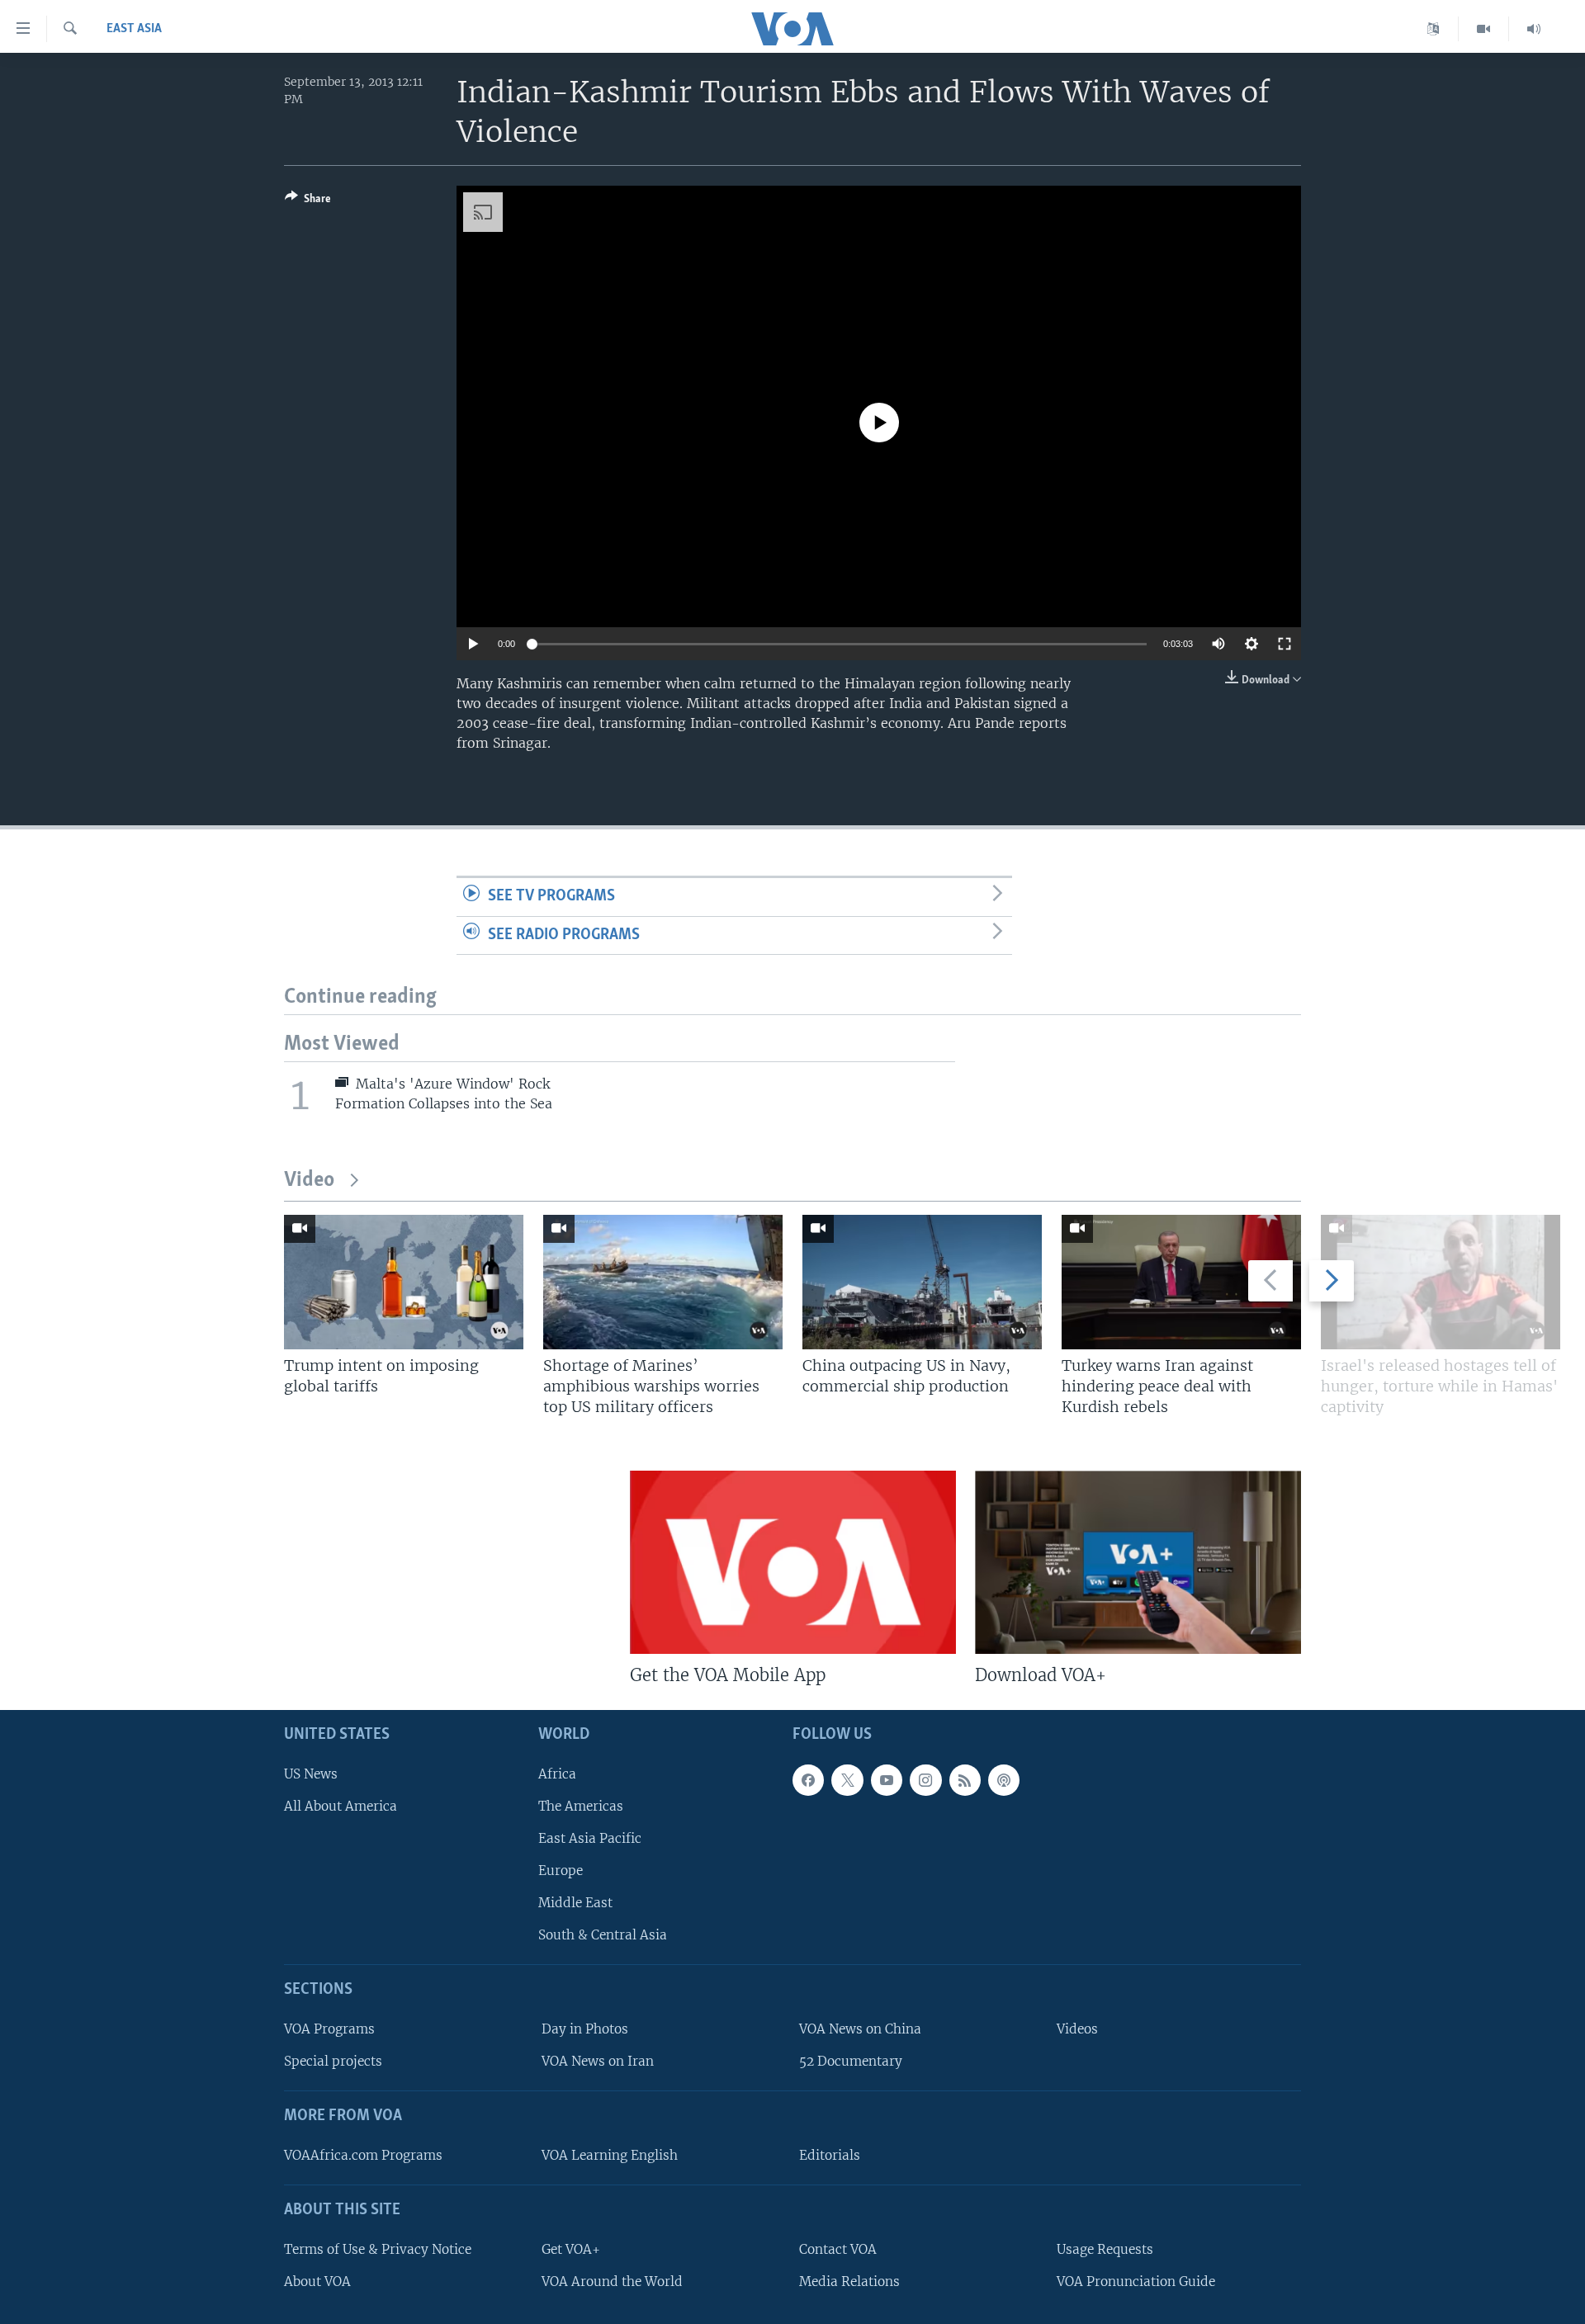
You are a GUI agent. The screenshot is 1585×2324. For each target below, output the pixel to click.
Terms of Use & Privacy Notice (378, 2249)
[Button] (308, 201)
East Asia (134, 29)
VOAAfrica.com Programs (363, 2155)
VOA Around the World (612, 2281)
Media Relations (849, 2281)
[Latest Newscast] (1534, 29)
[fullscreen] (1285, 644)
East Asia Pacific (590, 1838)
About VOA (317, 2281)
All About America (341, 1806)
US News (311, 1774)
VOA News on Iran (598, 2061)
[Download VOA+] (1138, 1562)
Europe (561, 1871)
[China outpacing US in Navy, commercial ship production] (922, 1282)
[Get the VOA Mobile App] (793, 1562)
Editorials (830, 2155)
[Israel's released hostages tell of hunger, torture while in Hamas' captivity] (1441, 1282)
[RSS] (965, 1780)
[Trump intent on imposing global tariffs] (404, 1282)
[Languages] (1434, 29)
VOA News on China (860, 2029)
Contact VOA (838, 2249)
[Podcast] (1004, 1780)
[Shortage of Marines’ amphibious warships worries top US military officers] (663, 1282)
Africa (557, 1774)
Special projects (333, 2061)
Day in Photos (585, 2029)
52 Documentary (851, 2061)
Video (309, 1181)
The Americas (581, 1806)
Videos (1077, 2029)
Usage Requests (1105, 2249)
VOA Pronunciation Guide (1136, 2281)
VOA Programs (329, 2029)
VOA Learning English (610, 2155)
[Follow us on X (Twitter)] (847, 1780)
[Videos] (1484, 29)
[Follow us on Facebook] (808, 1780)
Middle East (575, 1903)
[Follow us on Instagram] (925, 1780)
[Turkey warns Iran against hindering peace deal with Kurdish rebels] (1181, 1282)
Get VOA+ (571, 2249)
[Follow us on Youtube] (887, 1780)
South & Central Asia (603, 1936)
